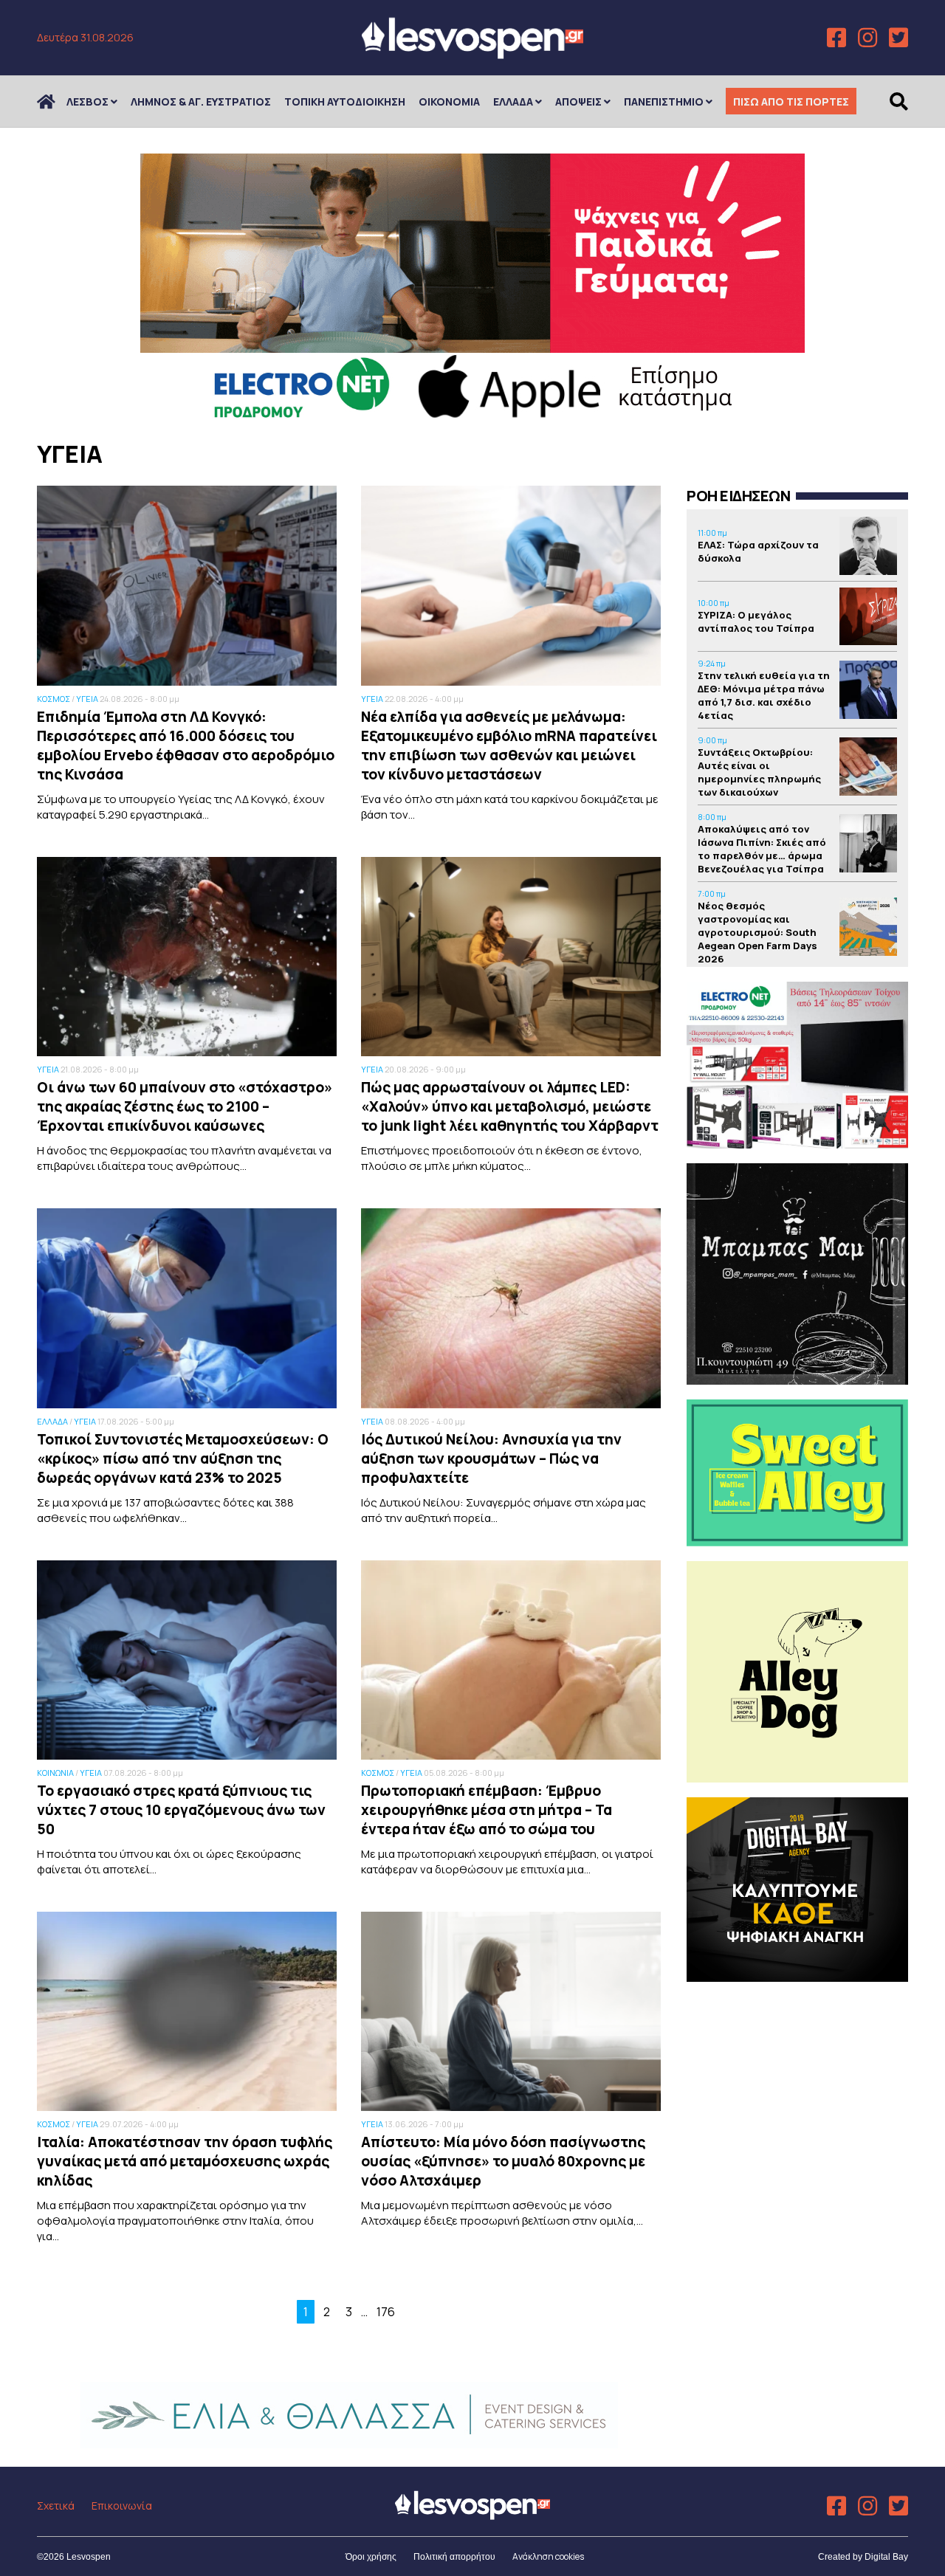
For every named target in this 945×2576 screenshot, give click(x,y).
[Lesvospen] (472, 54)
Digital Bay (886, 2557)
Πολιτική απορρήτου (454, 2557)
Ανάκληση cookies (548, 2556)
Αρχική (55, 101)
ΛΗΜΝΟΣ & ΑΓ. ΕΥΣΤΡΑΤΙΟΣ (201, 101)
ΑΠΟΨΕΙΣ (578, 101)
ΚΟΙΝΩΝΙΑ (55, 1773)
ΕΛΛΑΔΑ (513, 101)
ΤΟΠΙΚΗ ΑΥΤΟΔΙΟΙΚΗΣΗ (345, 101)
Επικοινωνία (122, 2506)
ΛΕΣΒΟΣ (87, 101)
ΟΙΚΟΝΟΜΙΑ (449, 101)
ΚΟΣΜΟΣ (54, 699)
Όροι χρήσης (371, 2557)
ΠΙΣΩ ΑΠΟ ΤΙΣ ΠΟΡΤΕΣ (791, 101)
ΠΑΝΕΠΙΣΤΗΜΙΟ (664, 101)
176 (386, 2312)
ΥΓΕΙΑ (87, 699)
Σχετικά (56, 2506)
